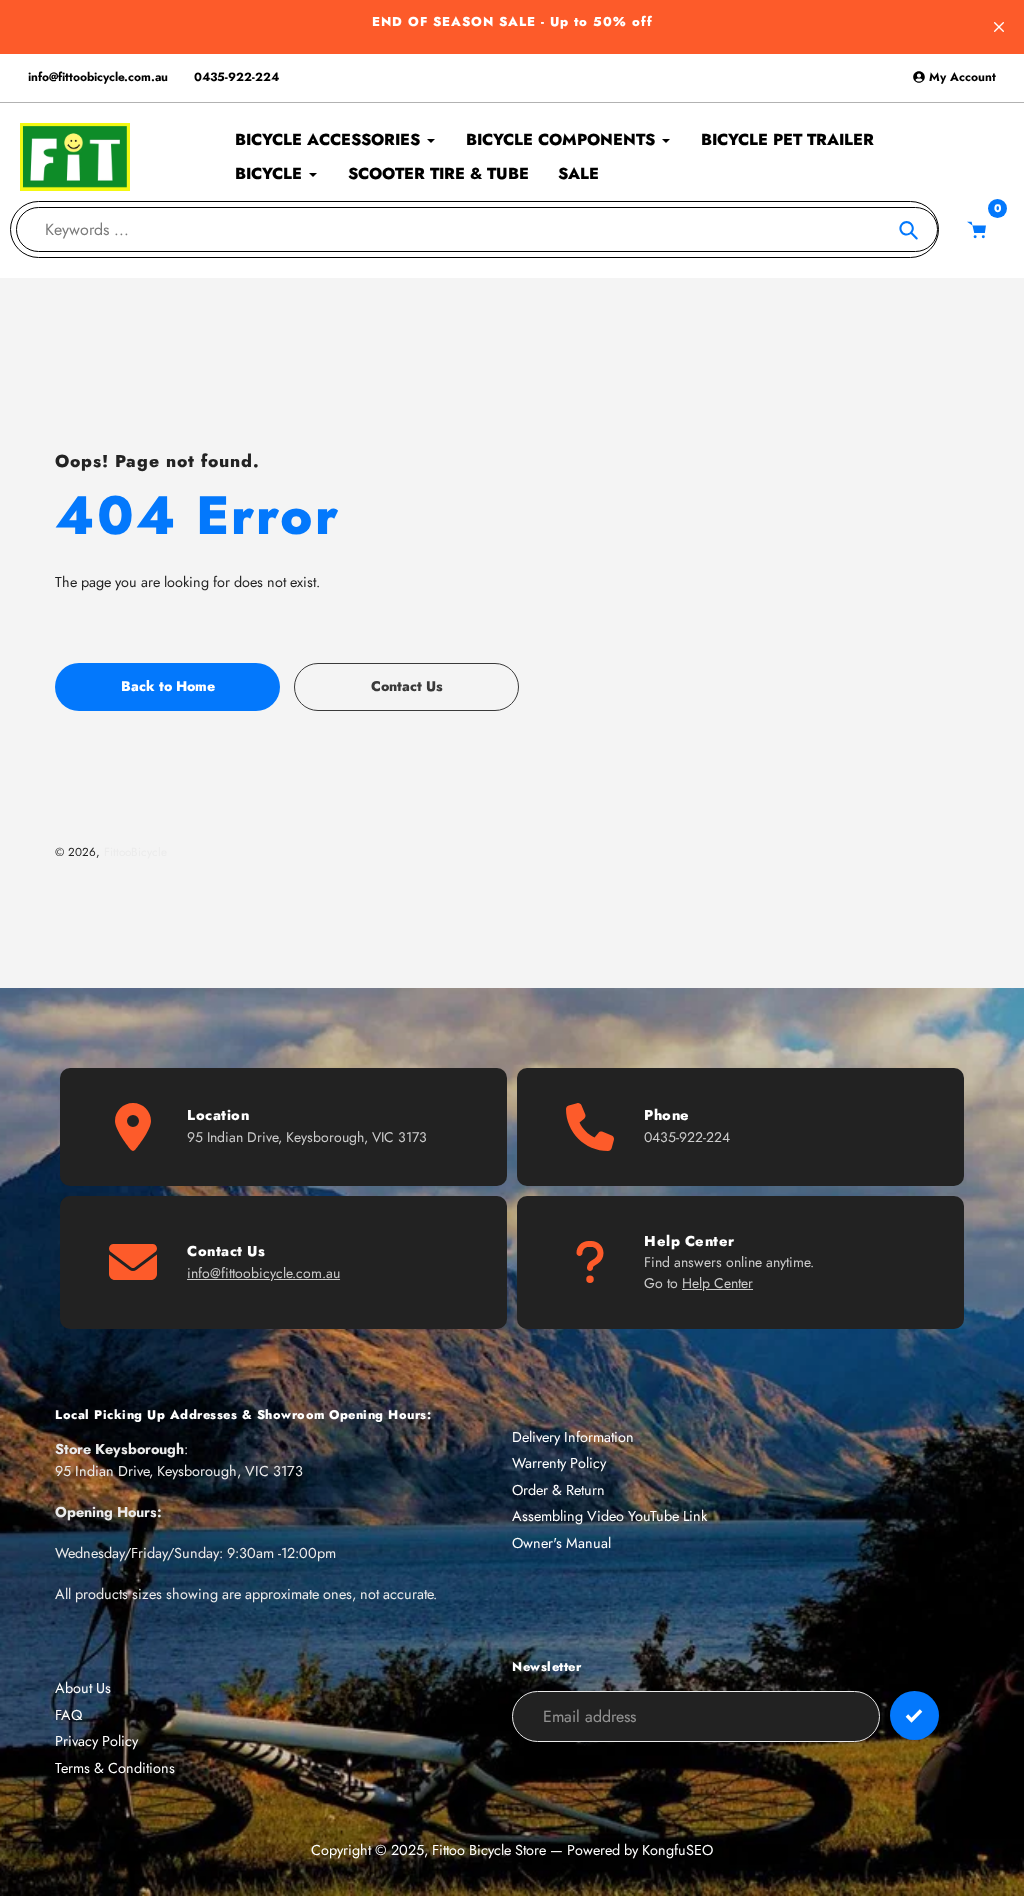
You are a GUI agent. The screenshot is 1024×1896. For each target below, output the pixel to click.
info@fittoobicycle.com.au (98, 77)
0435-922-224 (236, 77)
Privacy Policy (96, 1741)
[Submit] (914, 1715)
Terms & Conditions (115, 1768)
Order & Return (558, 1490)
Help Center (717, 1283)
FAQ (68, 1715)
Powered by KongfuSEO (640, 1850)
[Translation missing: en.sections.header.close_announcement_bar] (999, 27)
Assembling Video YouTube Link (609, 1516)
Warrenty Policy (559, 1463)
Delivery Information (573, 1437)
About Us (83, 1688)
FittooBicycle (135, 851)
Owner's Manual (561, 1543)
